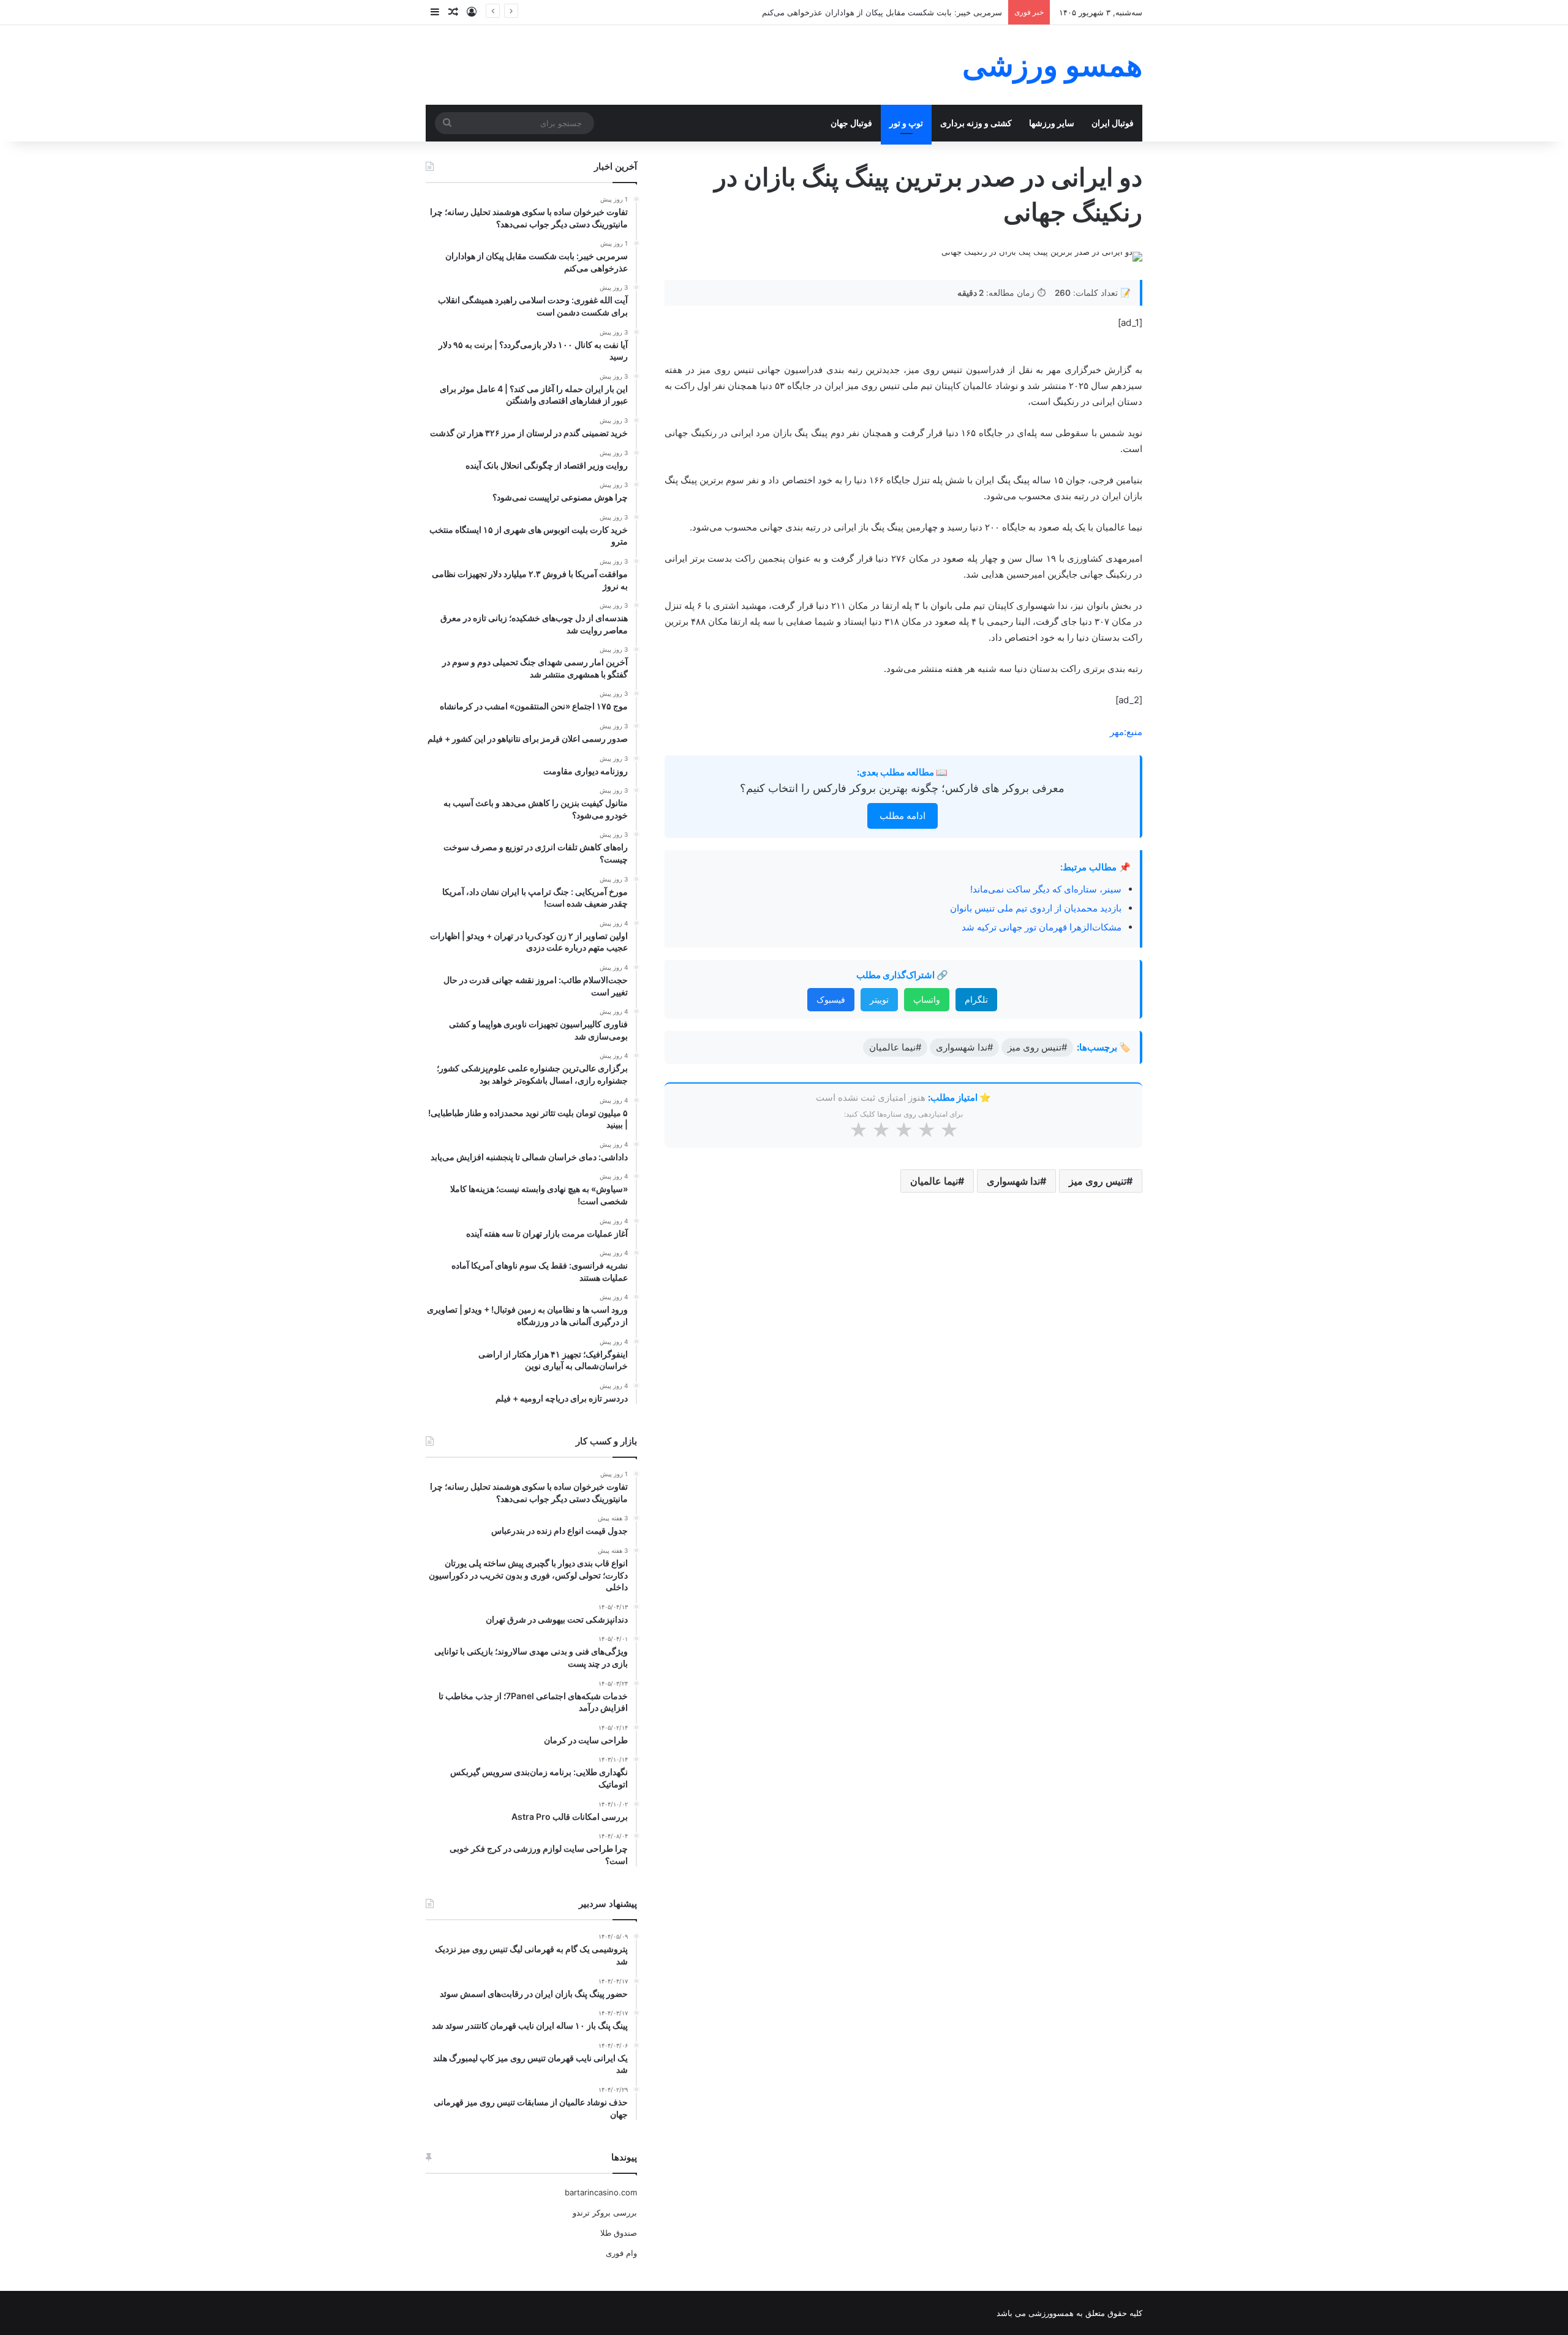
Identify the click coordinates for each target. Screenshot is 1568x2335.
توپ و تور (906, 123)
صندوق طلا (619, 2233)
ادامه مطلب (903, 816)
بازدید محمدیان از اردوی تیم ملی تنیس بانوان (1036, 908)
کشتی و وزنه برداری (976, 123)
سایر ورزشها (1052, 123)
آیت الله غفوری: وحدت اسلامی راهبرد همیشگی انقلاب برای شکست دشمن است (865, 12)
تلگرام (976, 999)
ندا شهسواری (1013, 1181)
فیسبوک (831, 999)
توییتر (879, 999)
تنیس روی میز (1098, 1181)
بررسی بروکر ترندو (605, 2212)
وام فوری (621, 2253)
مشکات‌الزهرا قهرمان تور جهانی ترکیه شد (1042, 927)
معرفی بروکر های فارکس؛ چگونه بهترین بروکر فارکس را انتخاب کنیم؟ (902, 788)
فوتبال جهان (851, 123)
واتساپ (927, 999)
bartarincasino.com (601, 2192)
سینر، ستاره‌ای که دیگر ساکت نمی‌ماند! (1046, 889)
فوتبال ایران (1113, 123)
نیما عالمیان (934, 1181)
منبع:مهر (1126, 732)
